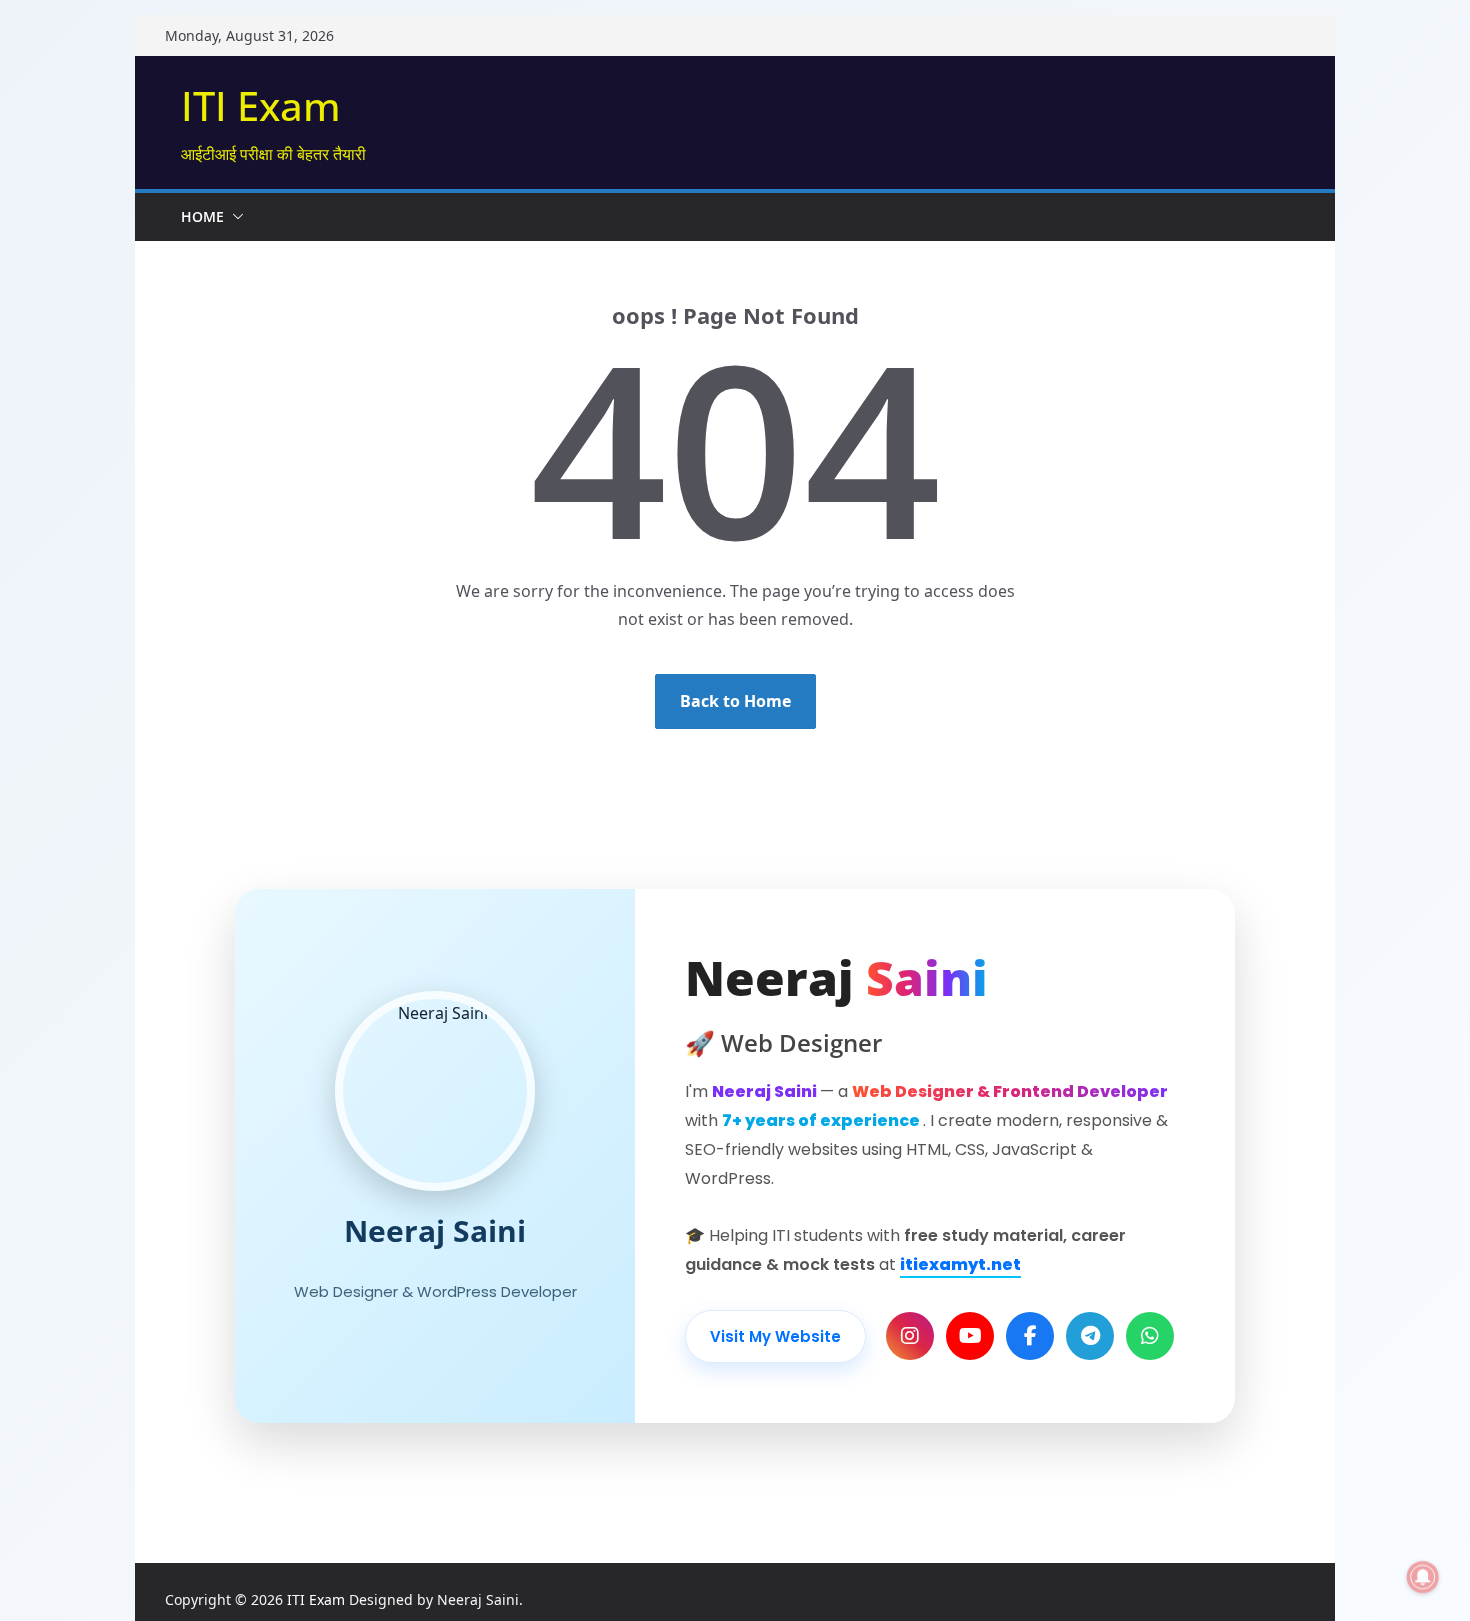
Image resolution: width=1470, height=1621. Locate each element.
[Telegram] (1090, 1336)
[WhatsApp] (1150, 1336)
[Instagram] (910, 1336)
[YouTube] (970, 1336)
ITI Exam (261, 105)
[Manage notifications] (1423, 1577)
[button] (234, 217)
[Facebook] (1030, 1336)
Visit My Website (775, 1336)
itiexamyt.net (960, 1264)
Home (202, 216)
